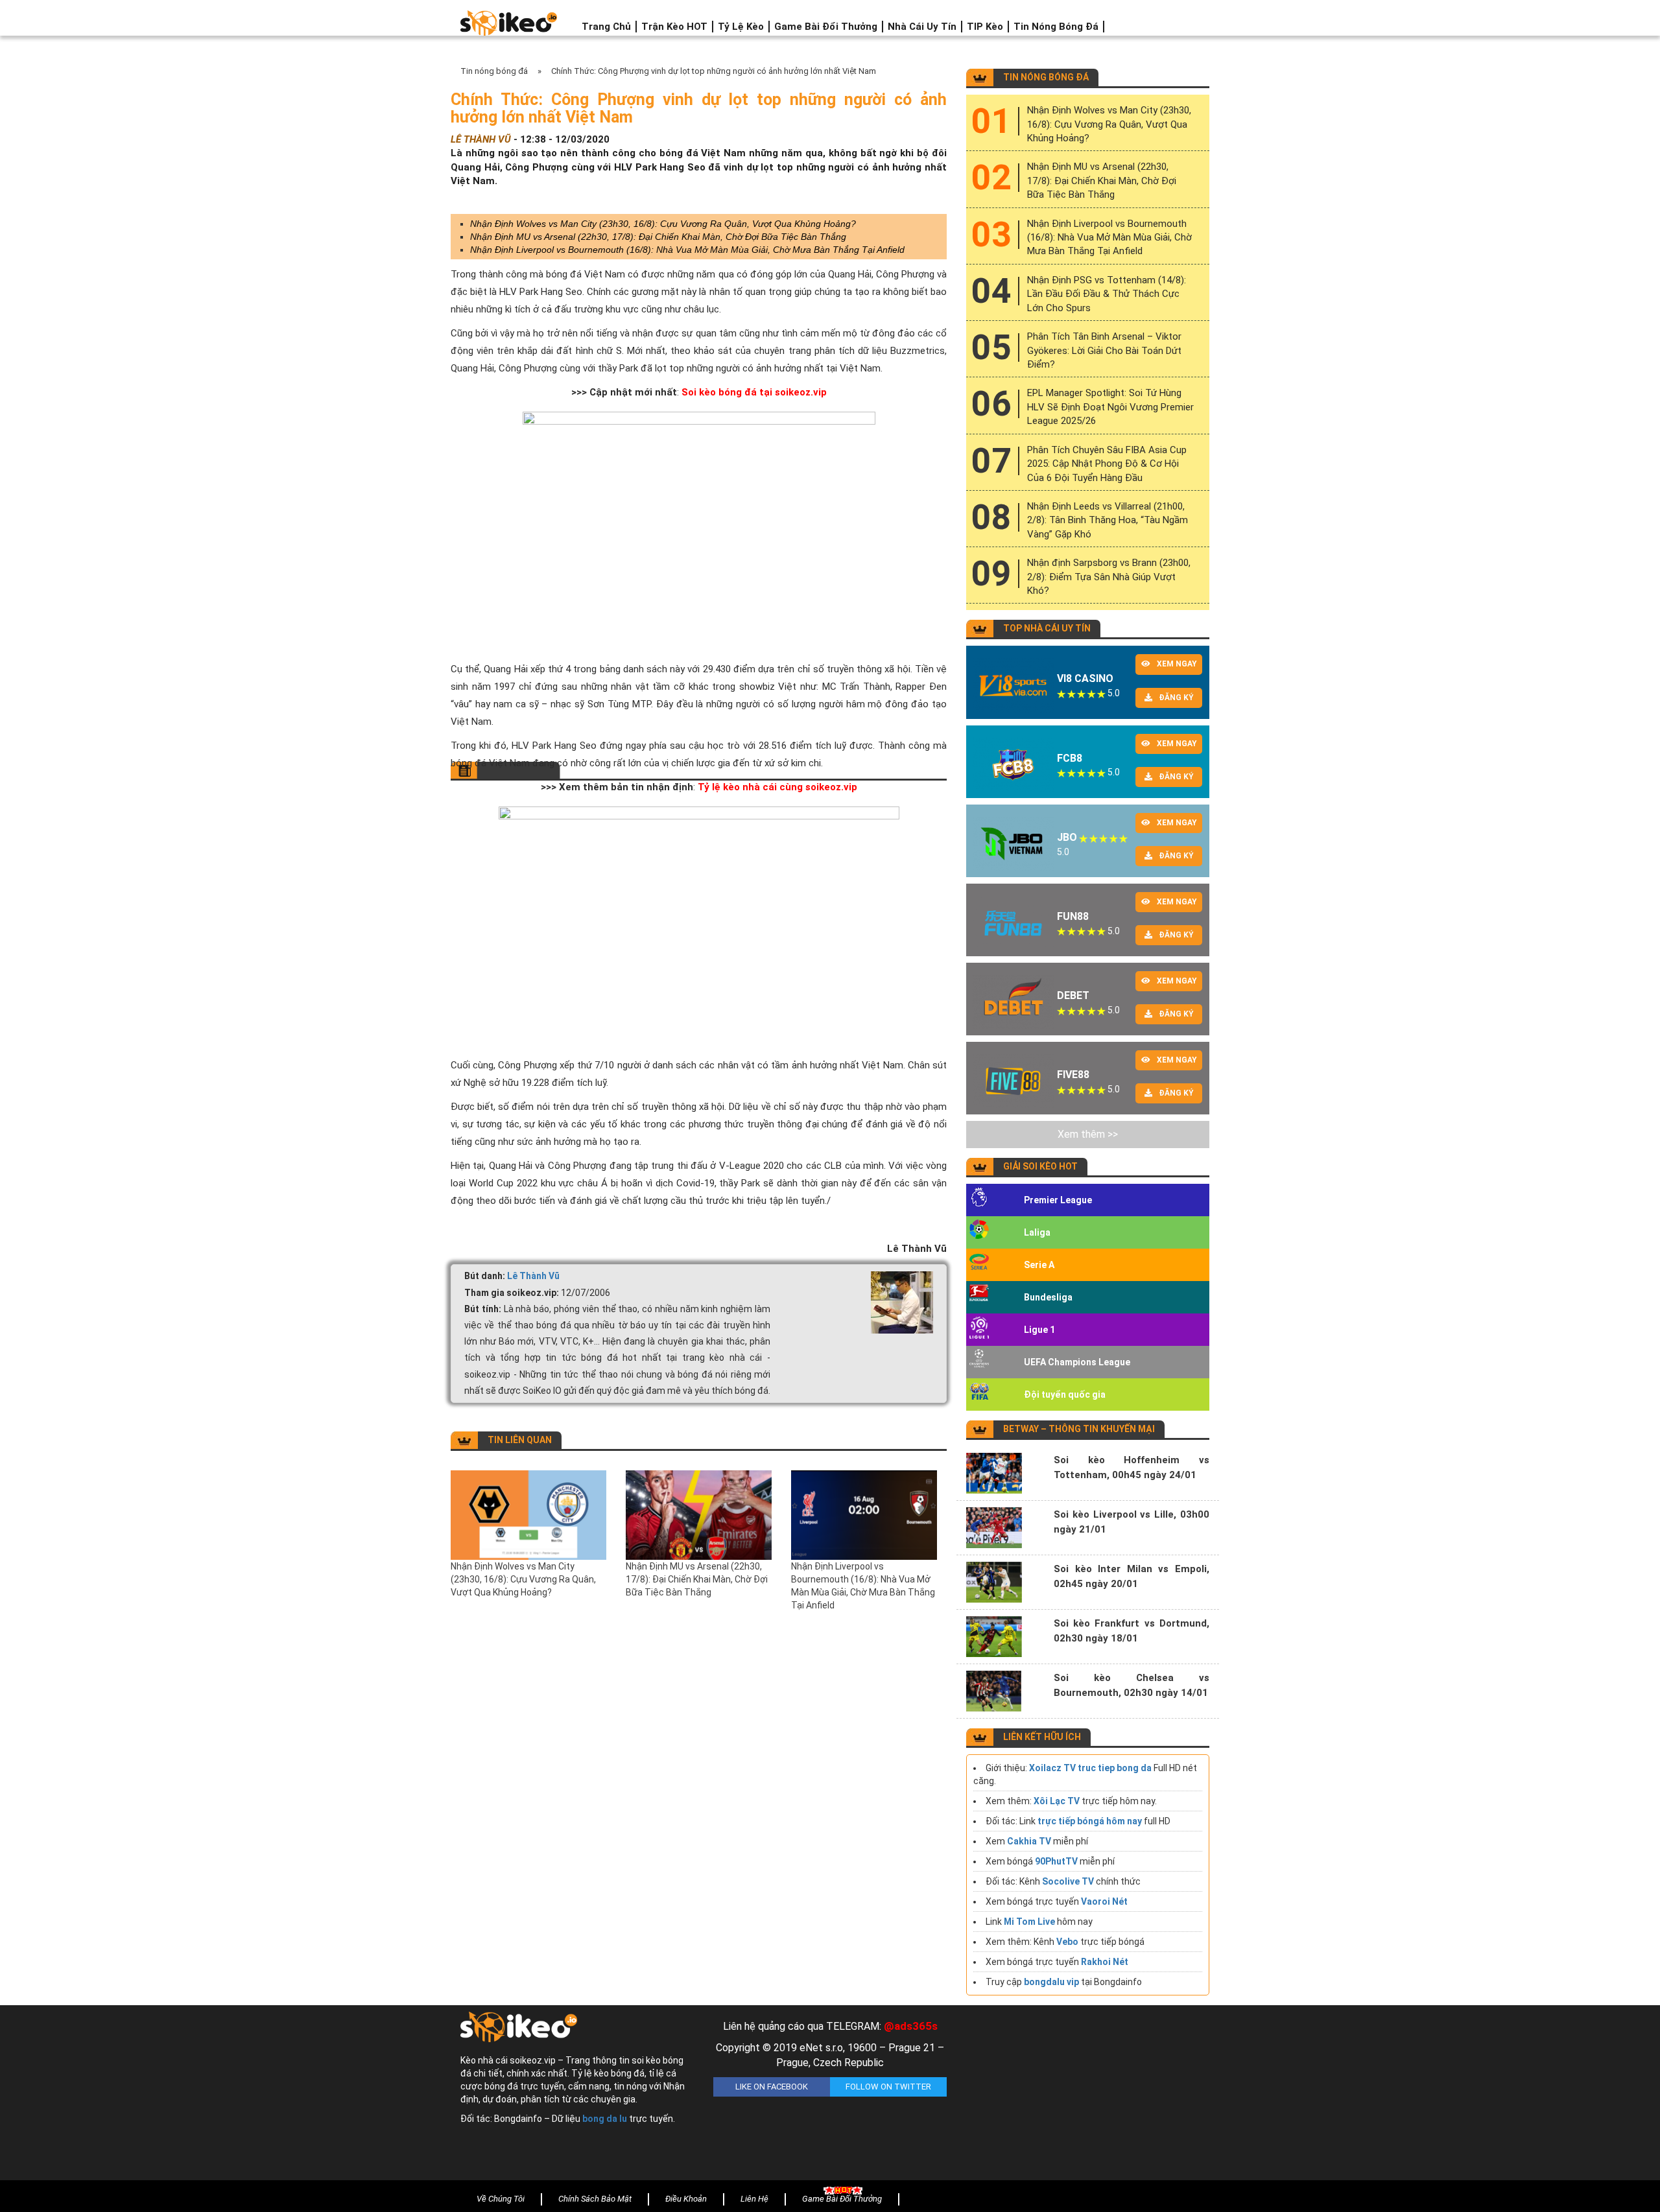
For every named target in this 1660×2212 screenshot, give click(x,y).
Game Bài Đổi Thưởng (826, 27)
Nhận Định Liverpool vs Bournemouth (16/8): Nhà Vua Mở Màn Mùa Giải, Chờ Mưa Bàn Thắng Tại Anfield (687, 250)
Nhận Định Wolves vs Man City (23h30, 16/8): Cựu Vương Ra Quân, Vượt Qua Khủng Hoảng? (663, 224)
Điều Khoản (686, 2199)
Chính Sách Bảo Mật (595, 2199)
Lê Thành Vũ (533, 1276)
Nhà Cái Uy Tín (922, 27)
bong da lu (605, 2119)
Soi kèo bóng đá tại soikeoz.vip (753, 392)
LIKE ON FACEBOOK (772, 2087)
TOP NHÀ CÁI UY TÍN (1047, 628)
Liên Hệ (754, 2199)
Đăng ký (1176, 698)
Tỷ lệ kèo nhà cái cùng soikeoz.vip (777, 787)
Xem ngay (1177, 664)
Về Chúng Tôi (501, 2199)
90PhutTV (1056, 1861)
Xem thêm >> (1088, 1134)
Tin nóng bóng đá (1056, 27)
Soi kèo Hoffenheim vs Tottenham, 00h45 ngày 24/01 (1132, 1467)
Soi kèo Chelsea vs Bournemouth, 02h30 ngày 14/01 (1132, 1685)
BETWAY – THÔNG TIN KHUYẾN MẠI (1079, 1429)
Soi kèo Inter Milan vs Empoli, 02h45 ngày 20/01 (1132, 1576)
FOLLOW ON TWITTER (888, 2087)
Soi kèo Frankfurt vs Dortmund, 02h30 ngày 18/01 (1132, 1631)
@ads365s (911, 2026)
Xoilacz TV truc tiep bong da (1090, 1768)
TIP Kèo (985, 27)
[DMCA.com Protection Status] (1083, 2096)
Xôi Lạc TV (1057, 1801)
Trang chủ (606, 27)
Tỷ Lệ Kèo (741, 27)
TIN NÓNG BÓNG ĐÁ (1046, 77)
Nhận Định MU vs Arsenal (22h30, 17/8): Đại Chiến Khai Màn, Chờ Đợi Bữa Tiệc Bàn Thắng (658, 237)
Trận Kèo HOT (674, 27)
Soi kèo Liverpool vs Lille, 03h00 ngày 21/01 (1132, 1522)
